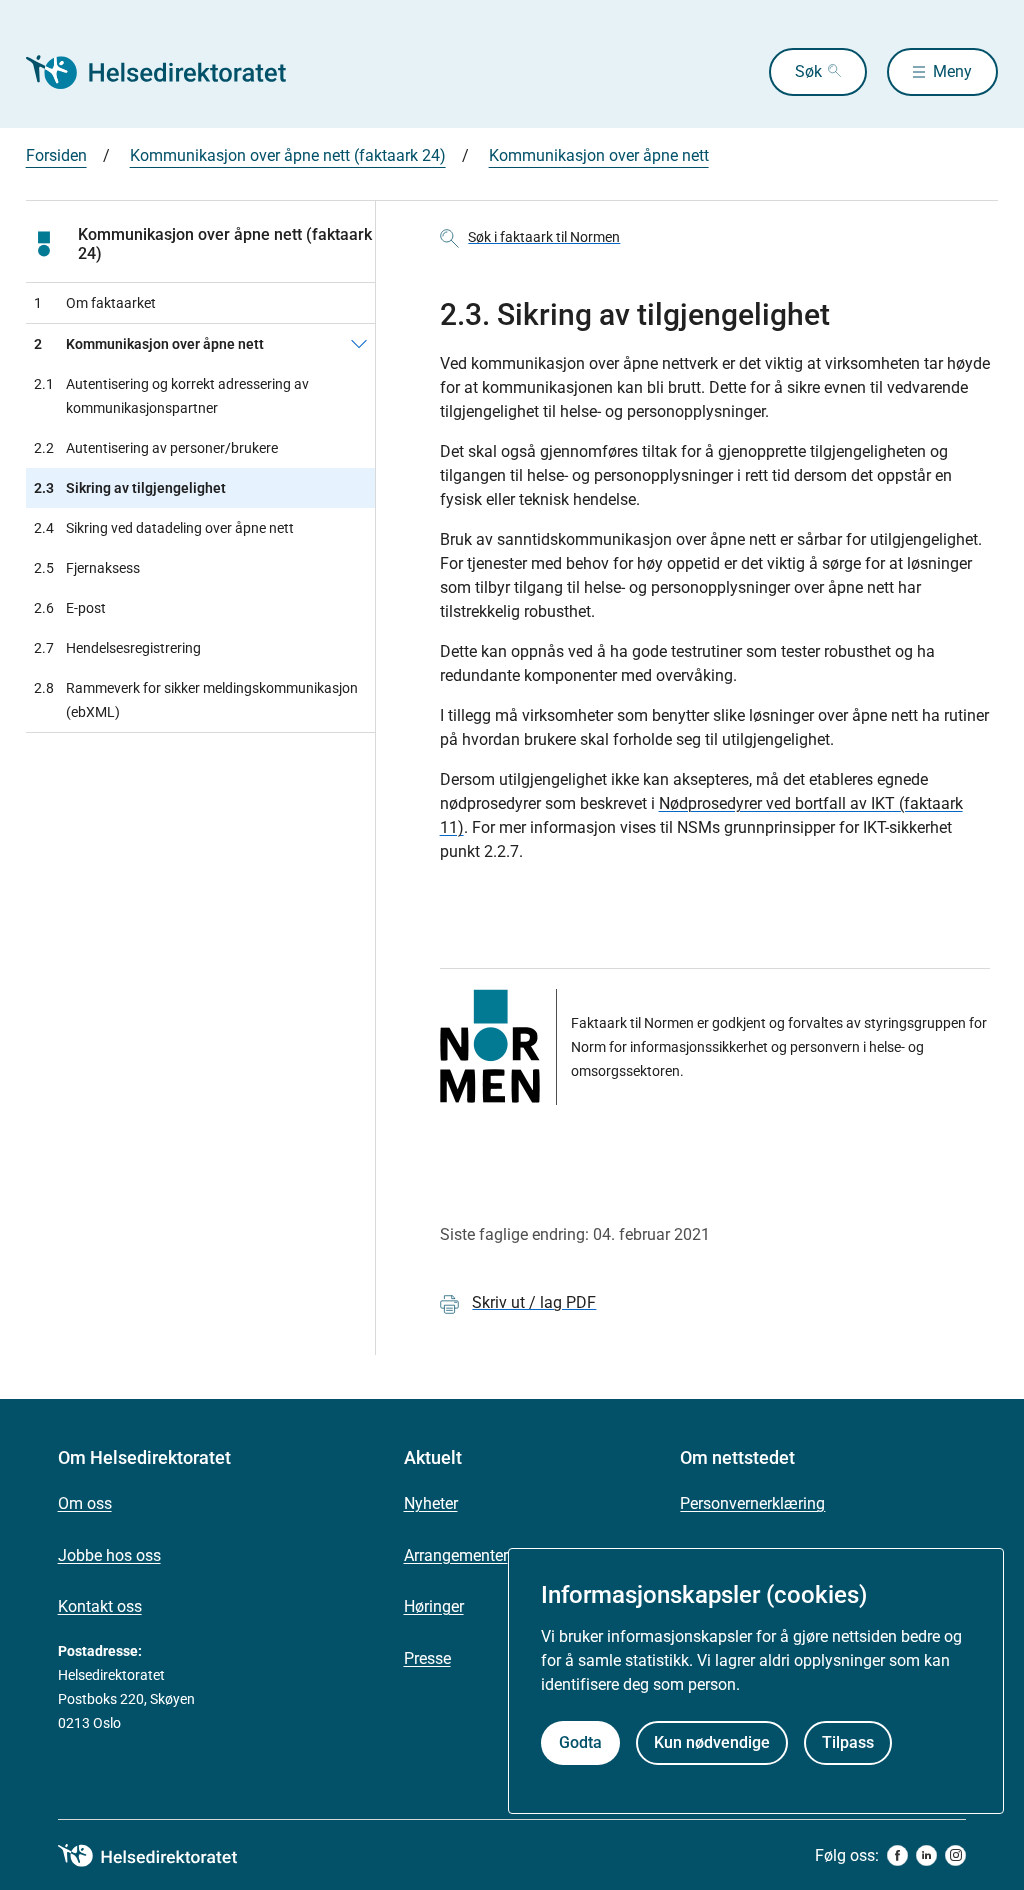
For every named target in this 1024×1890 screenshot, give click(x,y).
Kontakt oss (100, 1606)
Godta (580, 1742)
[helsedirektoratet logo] (162, 1856)
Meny (952, 71)
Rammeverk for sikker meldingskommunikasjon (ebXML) (196, 700)
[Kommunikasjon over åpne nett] (359, 344)
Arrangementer (456, 1555)
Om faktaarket (95, 303)
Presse (427, 1658)
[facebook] (897, 1855)
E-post (70, 608)
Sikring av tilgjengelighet (130, 488)
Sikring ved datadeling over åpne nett (164, 528)
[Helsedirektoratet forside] (170, 72)
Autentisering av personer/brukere (156, 448)
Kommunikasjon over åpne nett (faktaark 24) (288, 155)
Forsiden (56, 155)
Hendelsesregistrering (117, 648)
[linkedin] (926, 1855)
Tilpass (848, 1742)
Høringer (434, 1606)
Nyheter (431, 1503)
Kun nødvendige (712, 1742)
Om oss (85, 1503)
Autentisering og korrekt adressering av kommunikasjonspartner (171, 396)
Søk (808, 71)
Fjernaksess (87, 568)
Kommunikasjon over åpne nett (599, 155)
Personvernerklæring (752, 1503)
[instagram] (955, 1855)
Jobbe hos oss (109, 1555)
